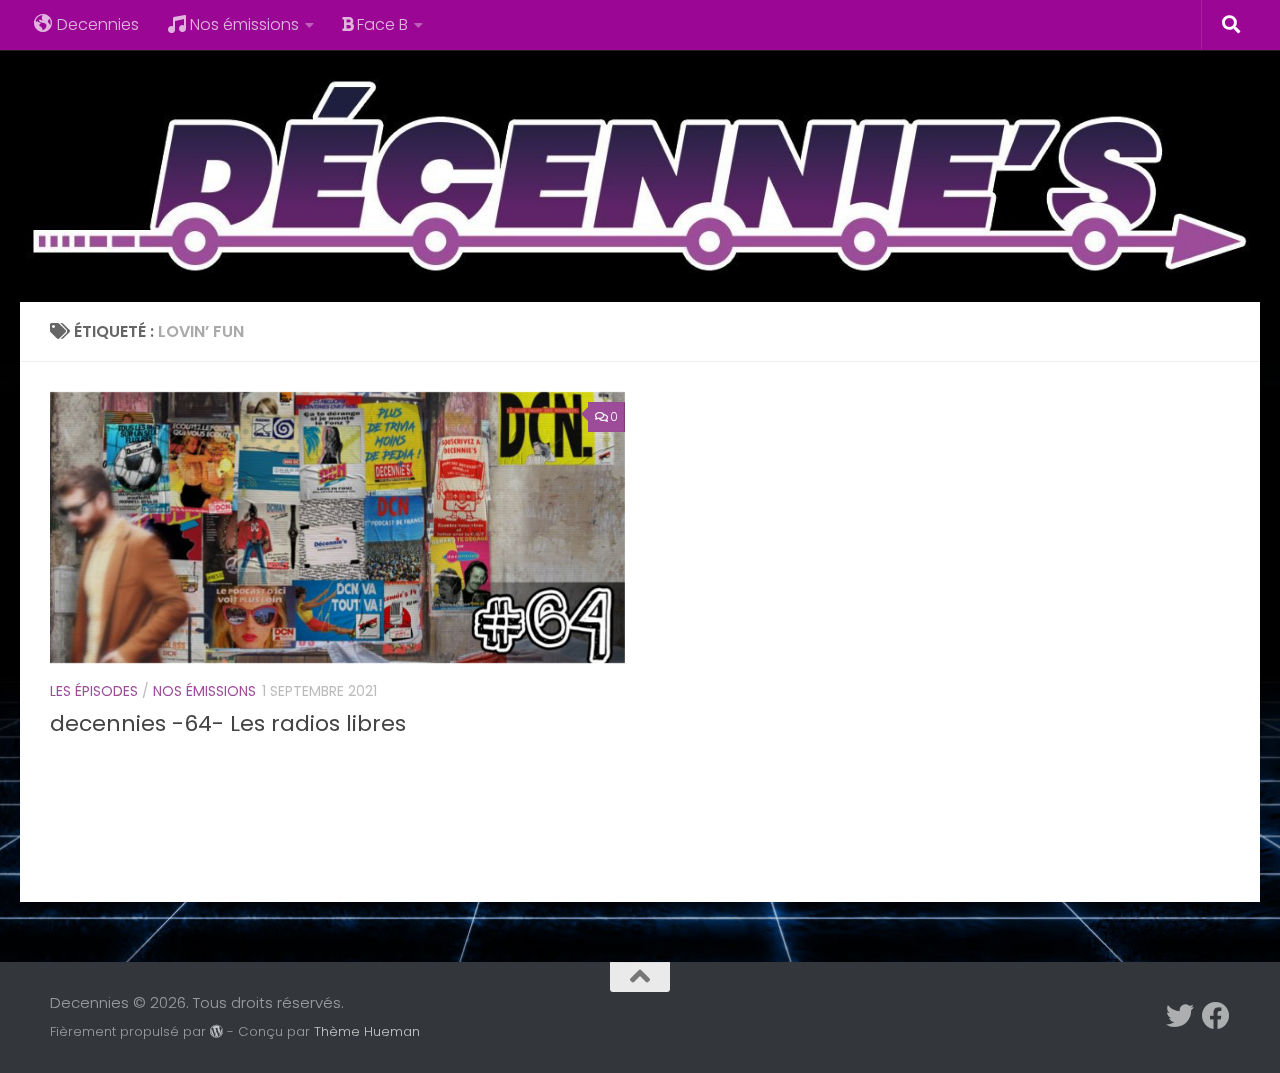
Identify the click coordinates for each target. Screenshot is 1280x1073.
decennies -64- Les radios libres (228, 723)
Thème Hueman (367, 1031)
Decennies (98, 24)
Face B (382, 24)
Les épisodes (94, 691)
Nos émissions (244, 24)
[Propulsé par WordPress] (216, 1031)
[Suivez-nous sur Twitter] (1180, 1016)
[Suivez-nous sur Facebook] (1216, 1016)
